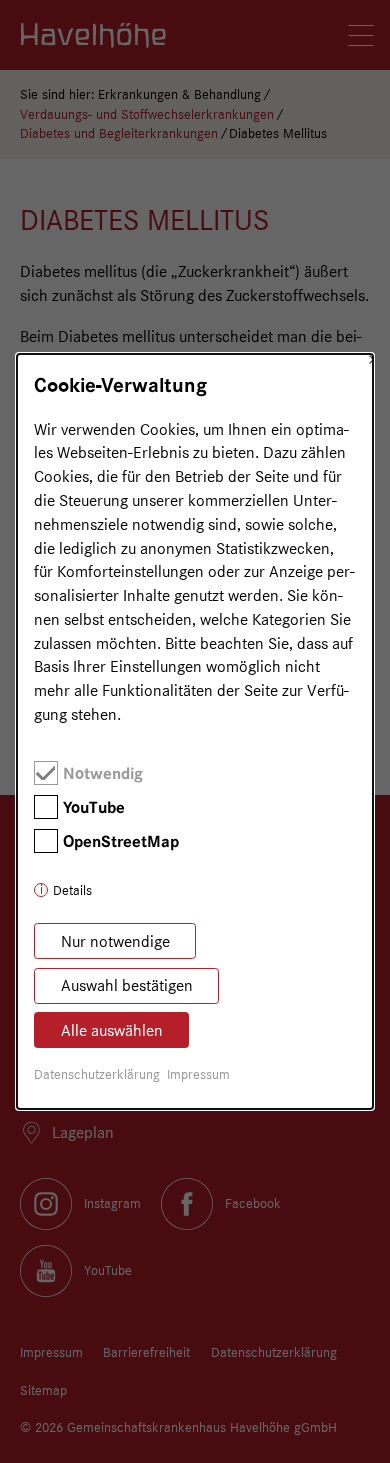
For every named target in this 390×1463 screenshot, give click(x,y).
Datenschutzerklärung (97, 1074)
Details (72, 890)
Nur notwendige (115, 941)
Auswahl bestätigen (127, 985)
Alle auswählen (112, 1030)
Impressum (198, 1074)
